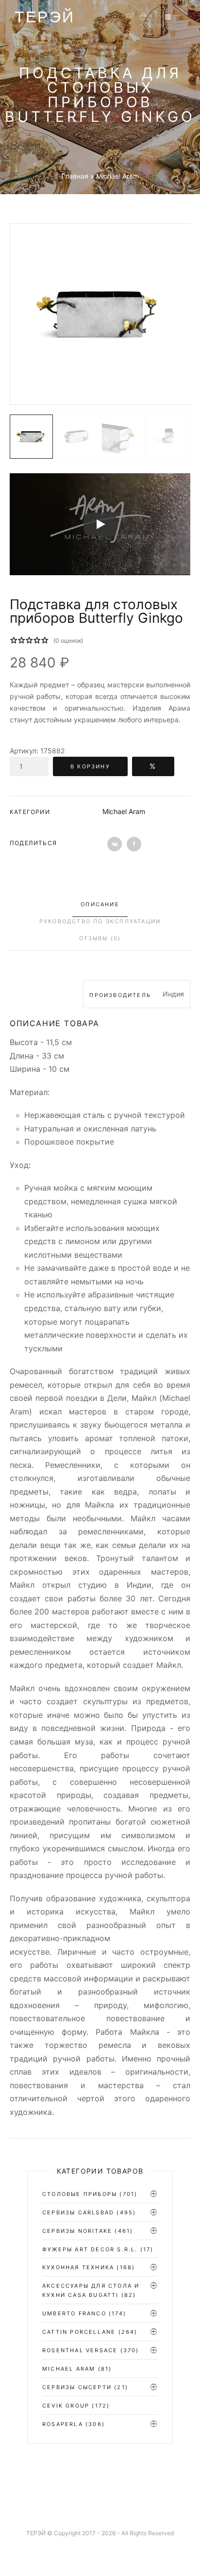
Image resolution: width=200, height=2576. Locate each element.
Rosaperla (63, 2424)
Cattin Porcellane (79, 2332)
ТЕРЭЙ (45, 17)
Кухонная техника (78, 2267)
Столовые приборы (80, 2194)
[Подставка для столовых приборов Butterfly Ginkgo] (100, 314)
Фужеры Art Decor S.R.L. (90, 2249)
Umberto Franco (74, 2313)
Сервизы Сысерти (77, 2387)
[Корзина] (143, 17)
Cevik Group (66, 2406)
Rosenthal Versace (80, 2350)
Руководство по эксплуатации (100, 921)
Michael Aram (124, 811)
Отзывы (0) (100, 938)
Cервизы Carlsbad (78, 2212)
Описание (100, 904)
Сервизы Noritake (77, 2231)
